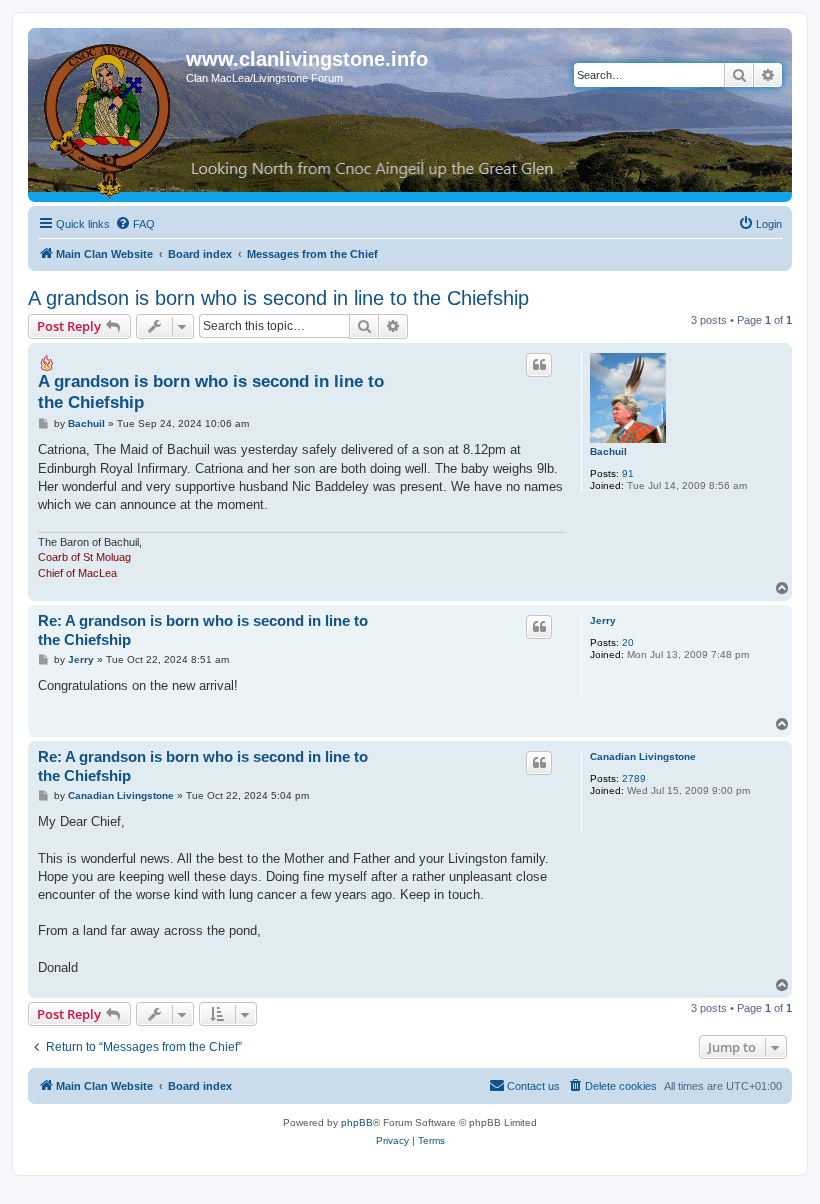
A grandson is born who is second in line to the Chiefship (278, 298)
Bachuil (608, 451)
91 (628, 473)
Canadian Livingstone (643, 756)
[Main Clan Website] (109, 117)
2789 (634, 778)
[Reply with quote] (539, 365)
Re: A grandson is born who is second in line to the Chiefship (203, 630)
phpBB (357, 1122)
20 (628, 642)
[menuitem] (135, 224)
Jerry (603, 620)
